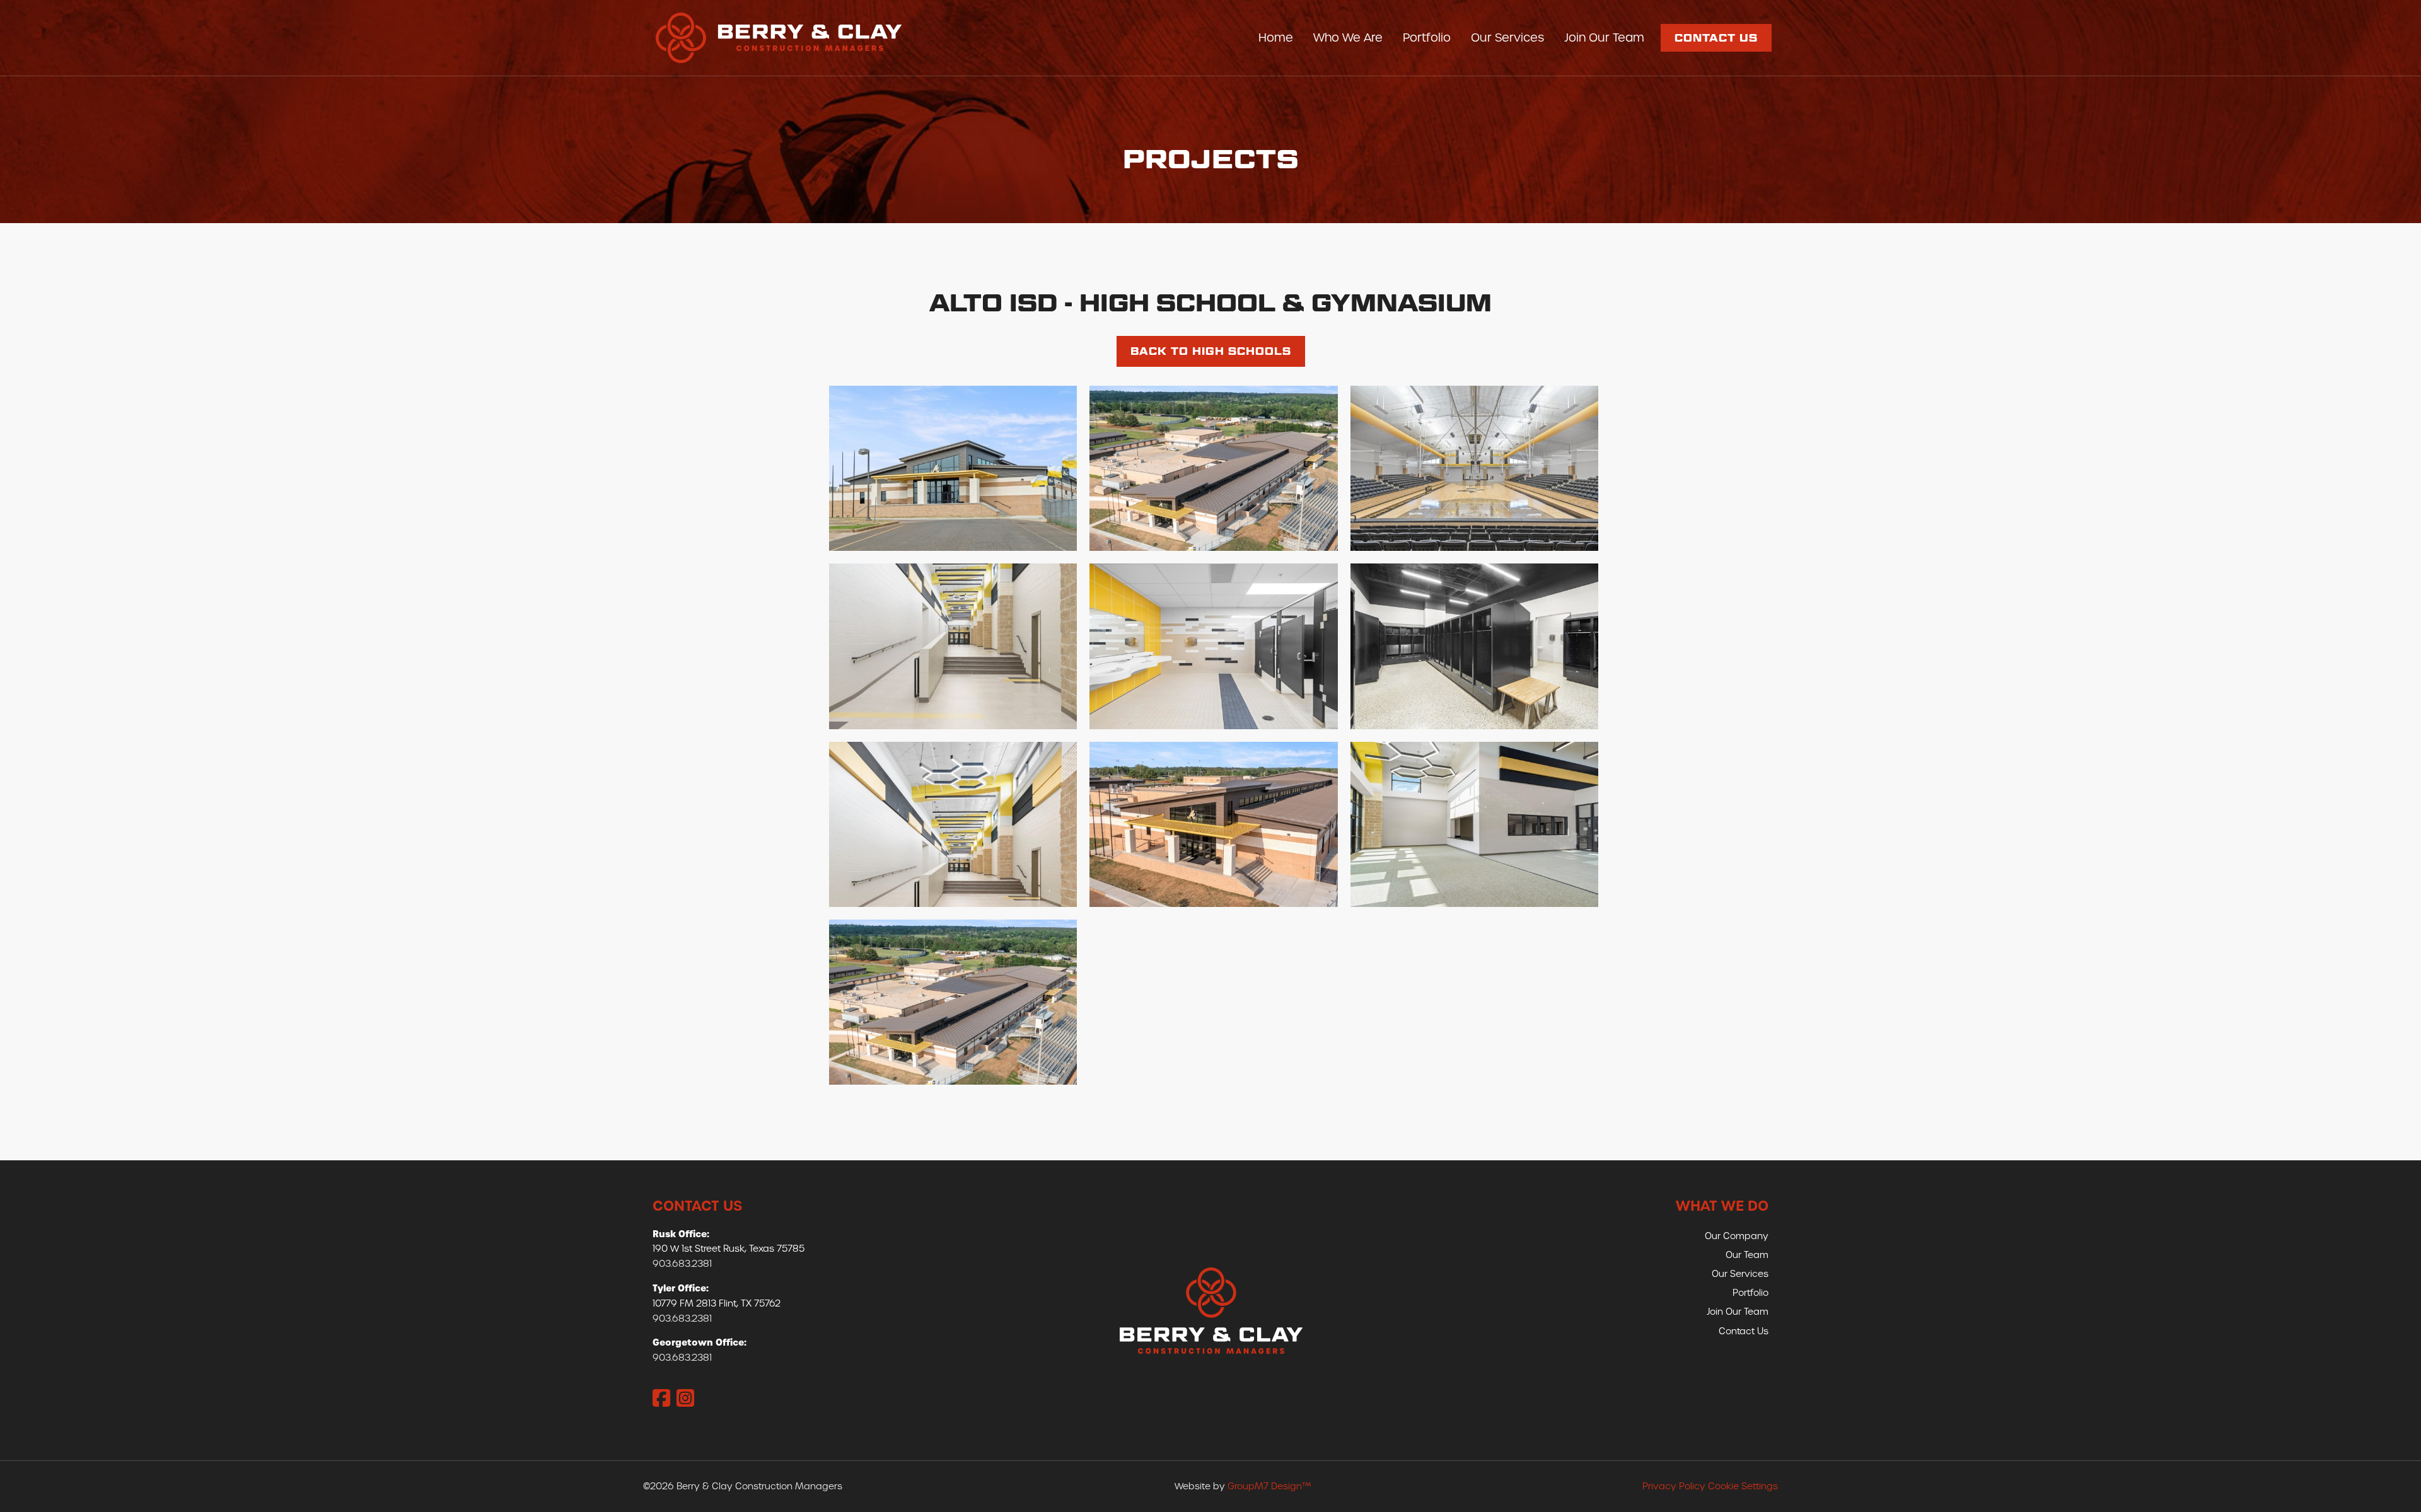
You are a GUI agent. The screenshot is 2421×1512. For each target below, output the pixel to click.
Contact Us (1716, 38)
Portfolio (1427, 38)
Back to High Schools (1211, 351)
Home (1276, 38)
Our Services (1507, 38)
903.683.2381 (682, 1264)
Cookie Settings (1743, 1486)
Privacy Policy (1674, 1486)
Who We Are (1348, 38)
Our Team (1747, 1255)
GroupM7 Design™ (1269, 1486)
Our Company (1737, 1236)
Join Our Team (1604, 38)
